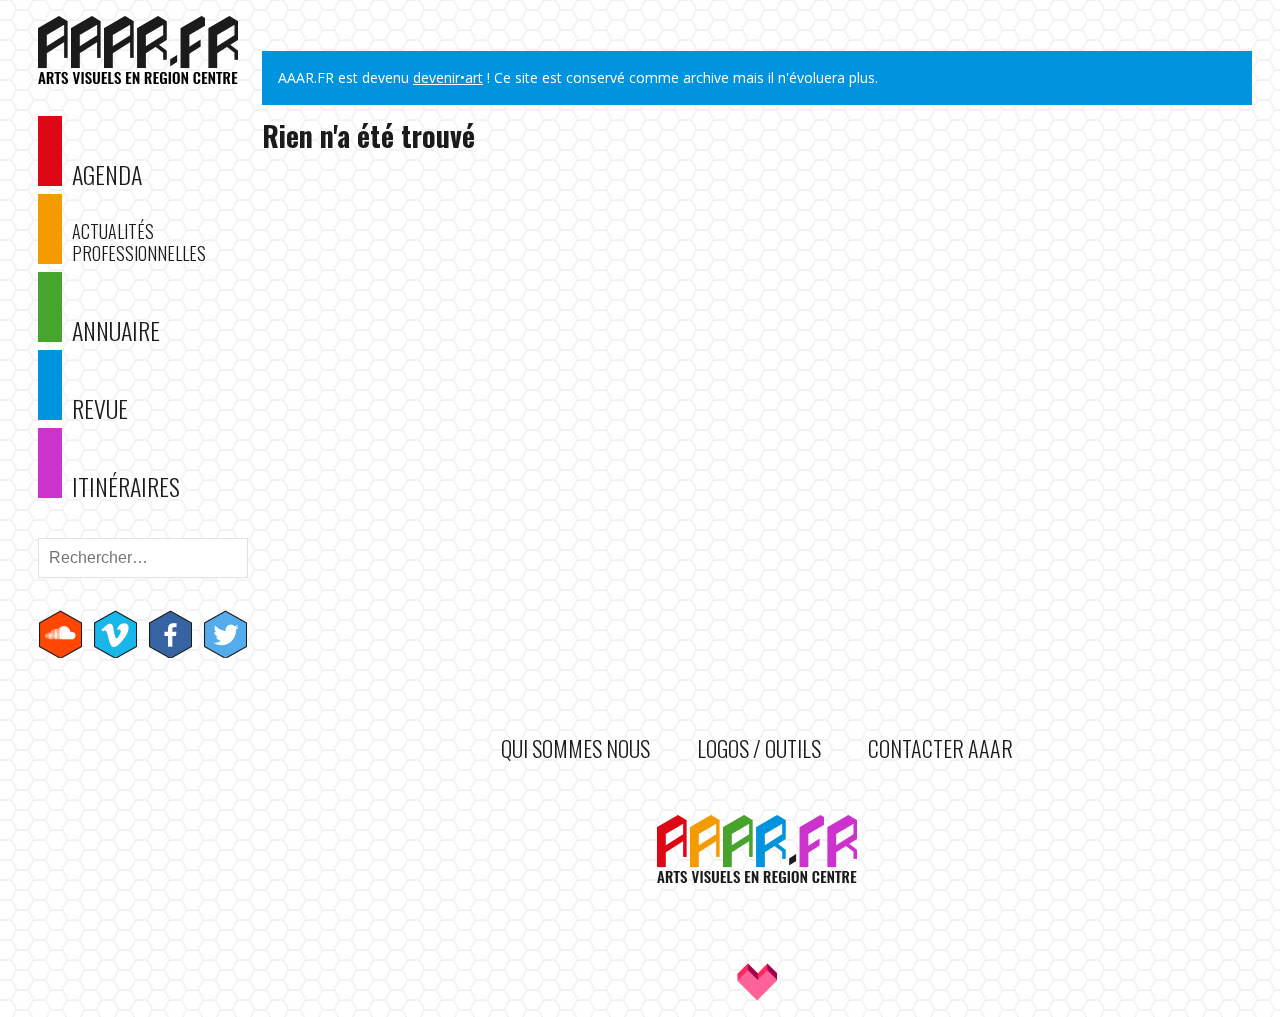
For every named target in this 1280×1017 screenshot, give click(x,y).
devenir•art (448, 77)
